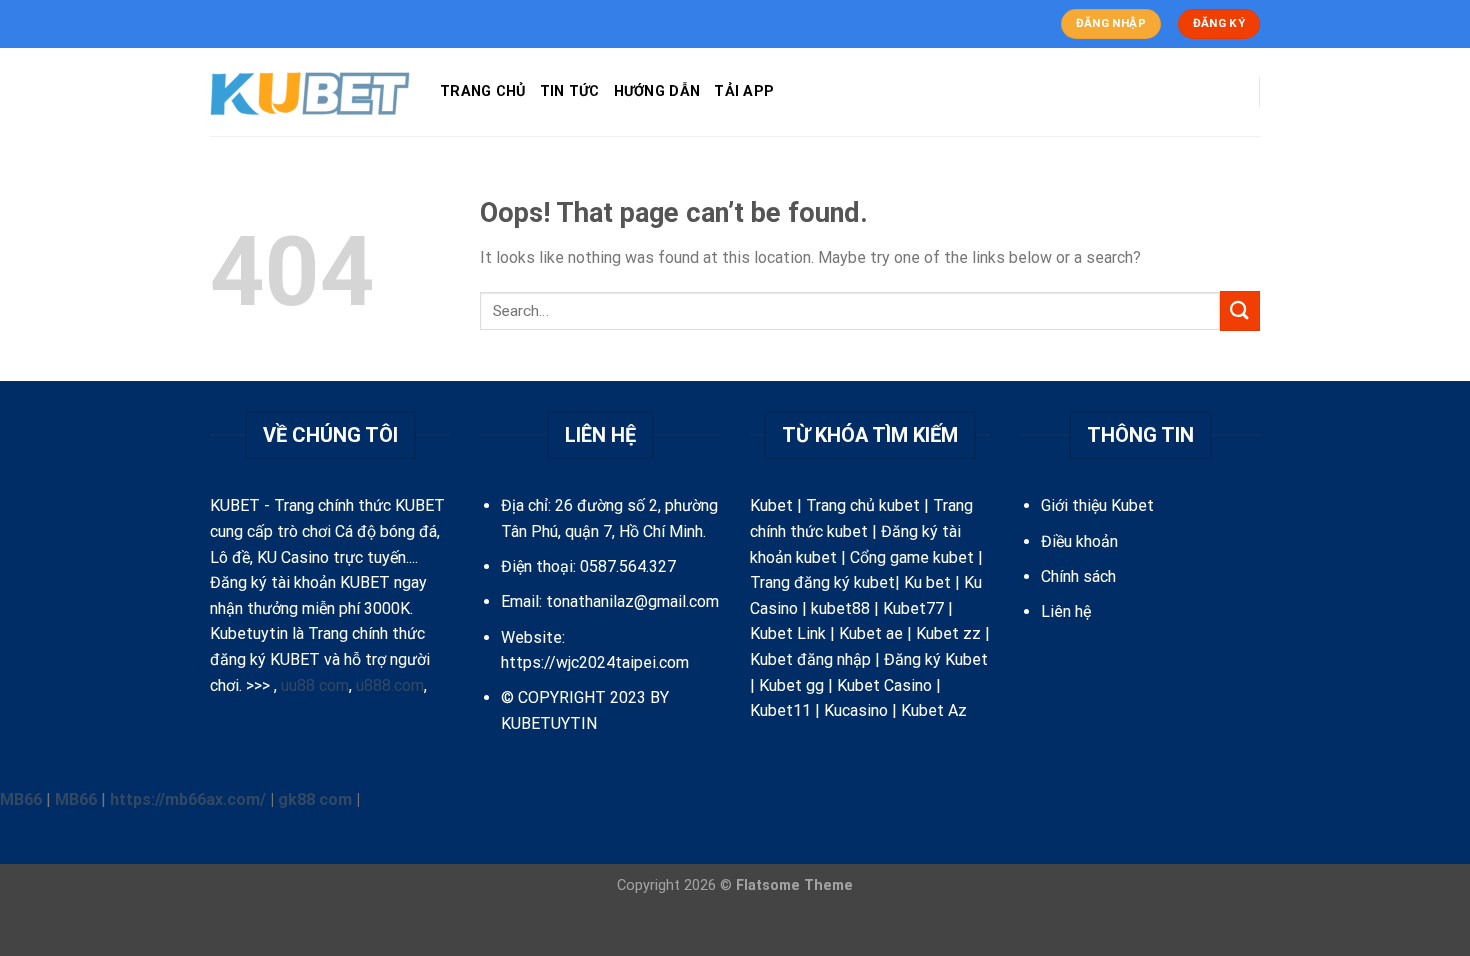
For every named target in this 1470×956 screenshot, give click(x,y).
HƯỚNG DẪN (657, 91)
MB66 (21, 799)
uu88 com (315, 685)
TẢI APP (744, 91)
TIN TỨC (570, 91)
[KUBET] (310, 92)
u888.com (390, 685)
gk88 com (315, 799)
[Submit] (1240, 310)
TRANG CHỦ (483, 91)
